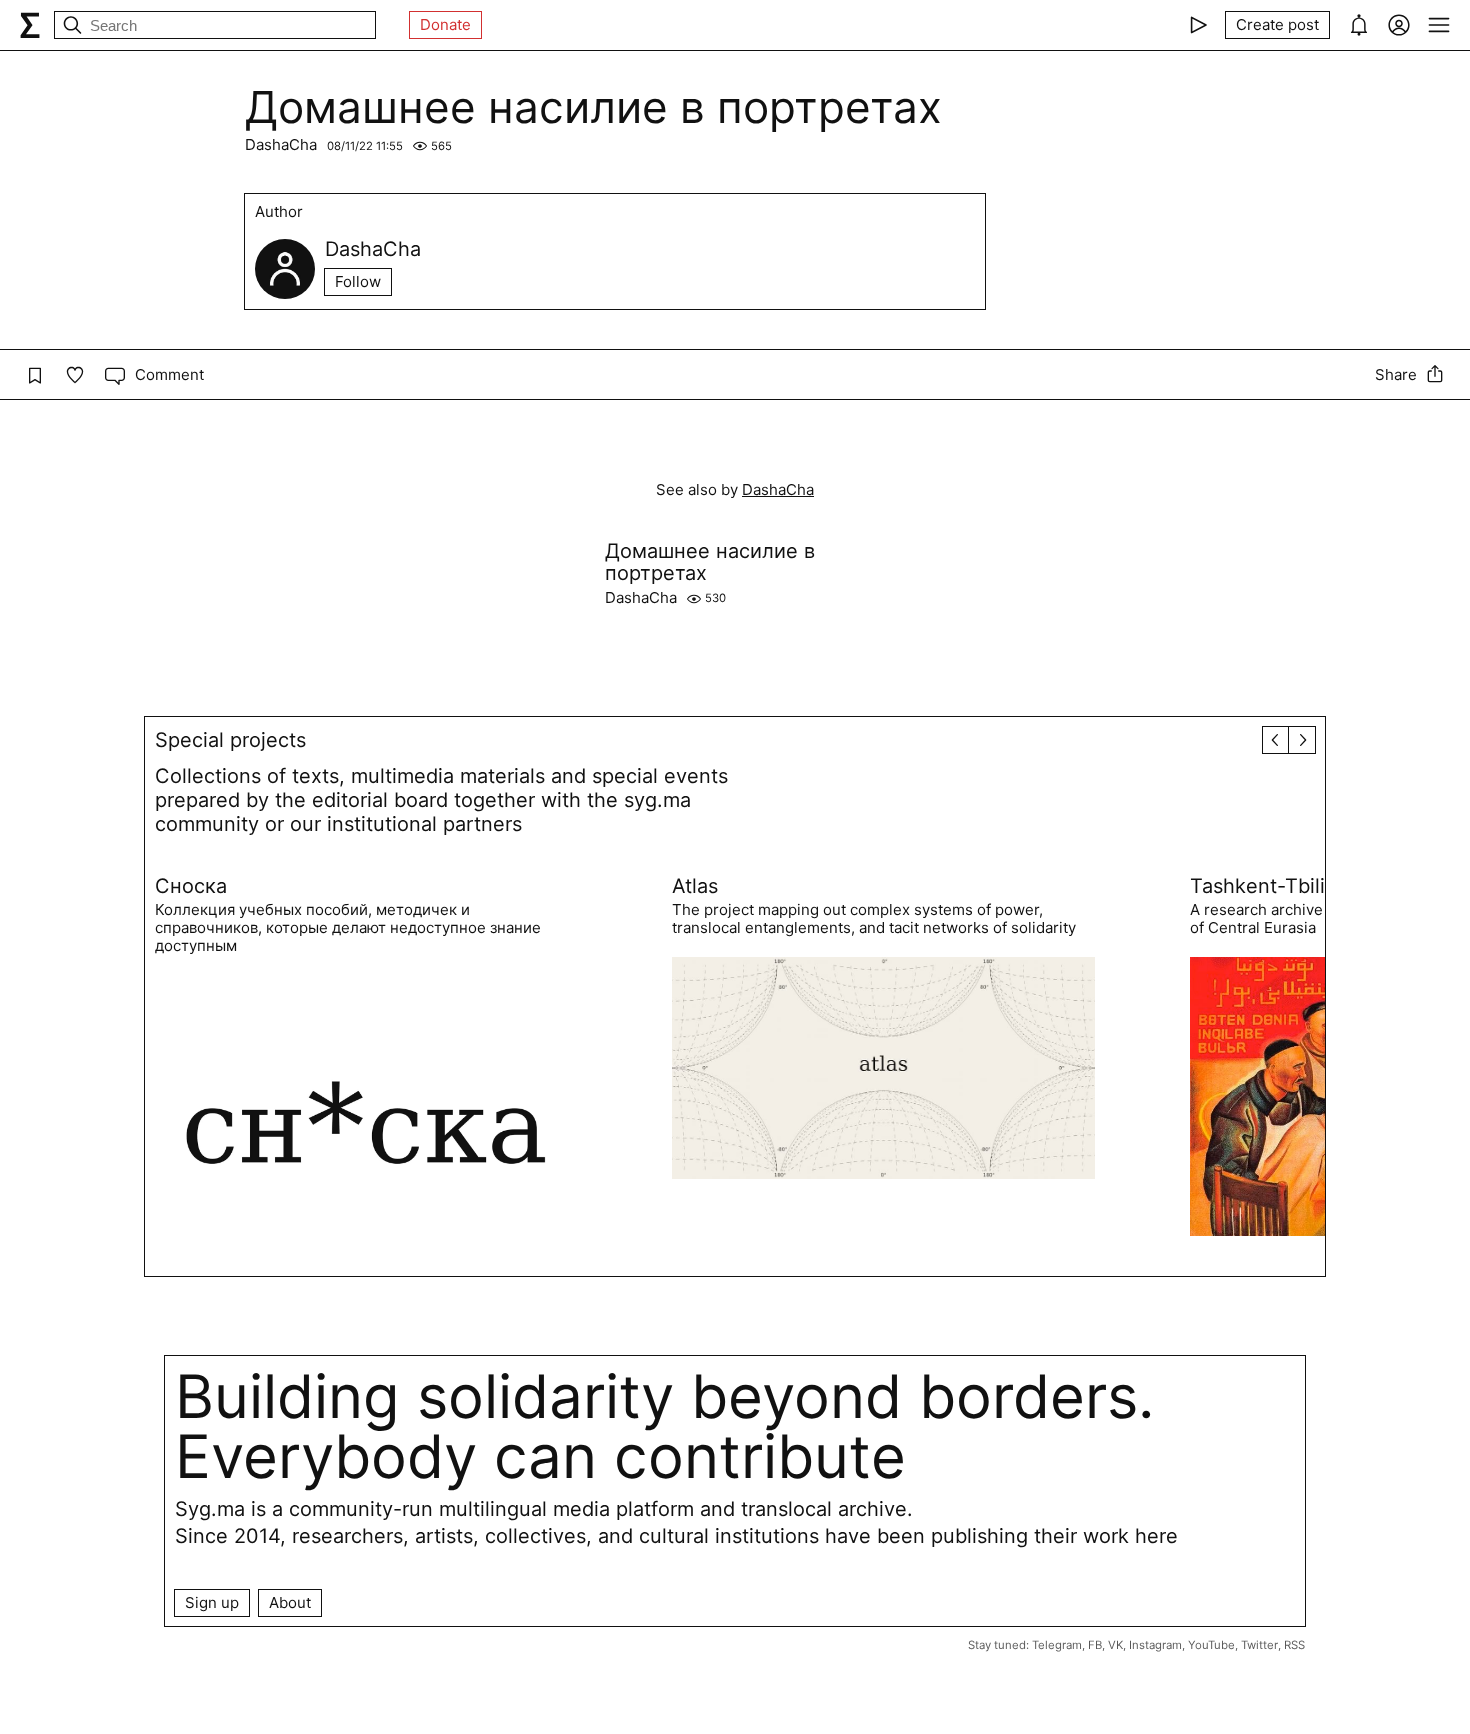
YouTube (1211, 1645)
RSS (1294, 1645)
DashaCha (281, 144)
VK (1115, 1645)
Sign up (212, 1602)
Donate (445, 24)
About (290, 1602)
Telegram (1057, 1645)
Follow (358, 281)
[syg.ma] (30, 25)
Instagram (1155, 1645)
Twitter (1259, 1645)
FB (1095, 1645)
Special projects (230, 740)
